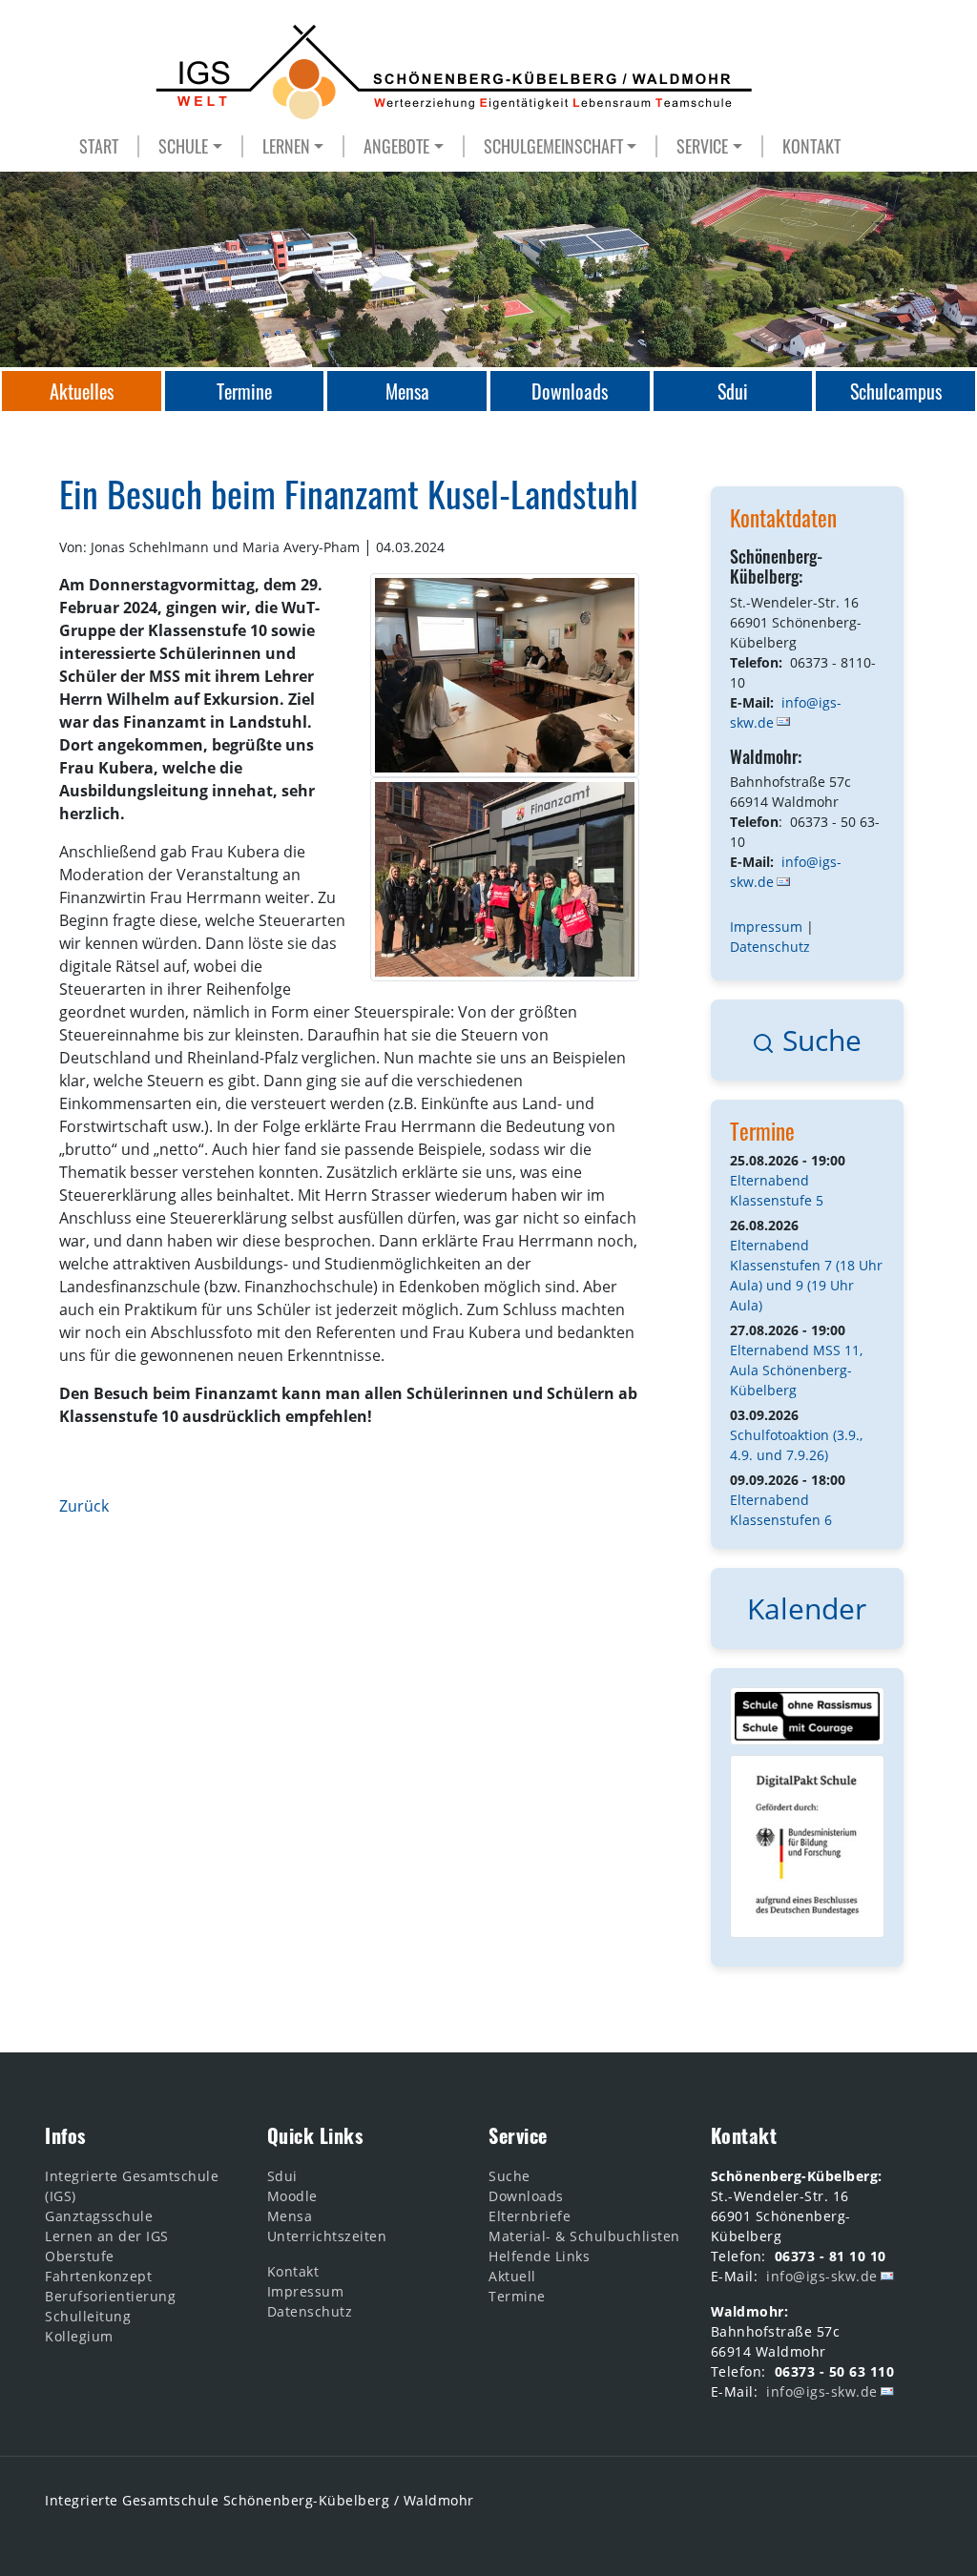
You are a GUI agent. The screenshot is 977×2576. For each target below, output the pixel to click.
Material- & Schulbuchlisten (584, 2236)
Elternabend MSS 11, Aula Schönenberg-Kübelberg (796, 1370)
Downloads (526, 2196)
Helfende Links (539, 2256)
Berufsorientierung (110, 2296)
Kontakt (293, 2271)
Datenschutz (770, 947)
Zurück (84, 1506)
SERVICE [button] (702, 146)
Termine (762, 1131)
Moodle (292, 2196)
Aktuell (512, 2276)
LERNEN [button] (286, 146)
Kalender (807, 1608)
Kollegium (79, 2336)
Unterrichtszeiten (327, 2236)
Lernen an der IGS (107, 2236)
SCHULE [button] (183, 146)
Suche (818, 1040)
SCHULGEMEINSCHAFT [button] (553, 146)
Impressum (766, 927)
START (99, 146)
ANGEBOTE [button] (396, 146)
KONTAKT (811, 146)
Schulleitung (88, 2316)
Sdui (282, 2176)
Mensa (290, 2216)
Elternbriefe (530, 2216)
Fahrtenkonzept (98, 2276)
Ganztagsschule (99, 2216)
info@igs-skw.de (786, 872)
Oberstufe (80, 2256)
